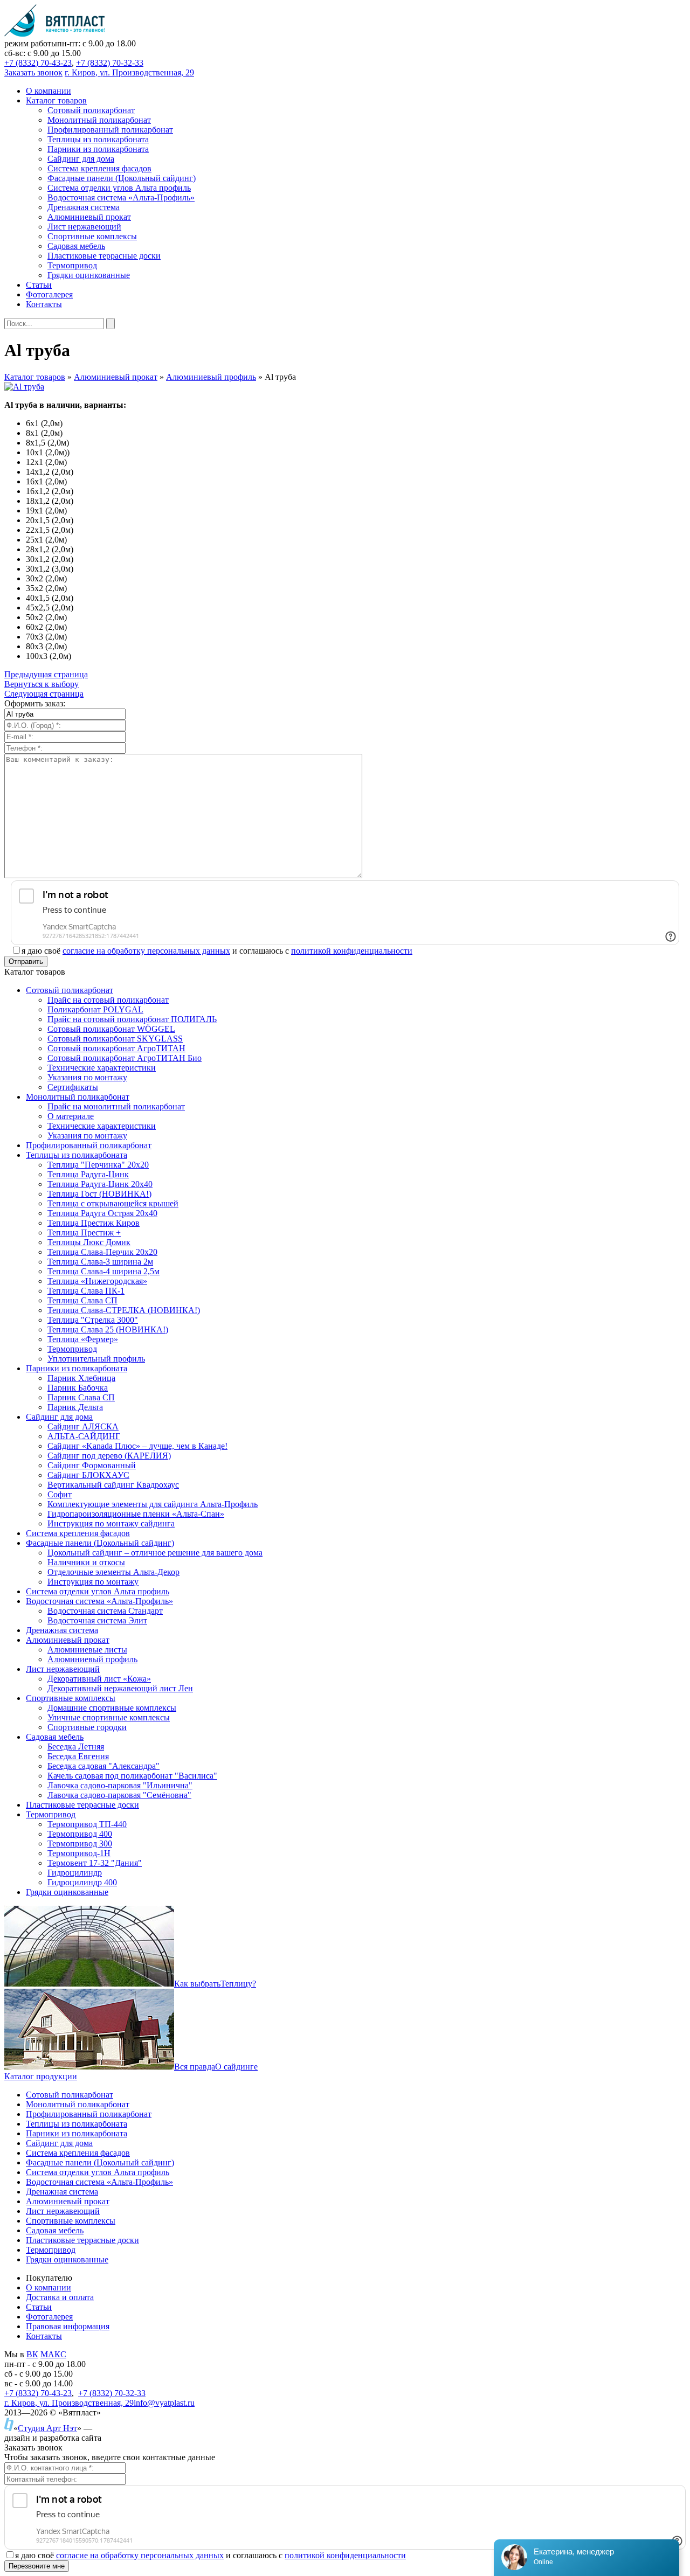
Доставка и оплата (60, 2297)
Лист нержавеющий (63, 2211)
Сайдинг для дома (59, 2143)
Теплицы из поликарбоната (77, 2124)
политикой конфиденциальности (352, 951)
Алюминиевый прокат (116, 377)
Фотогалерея (49, 2317)
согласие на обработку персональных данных (146, 951)
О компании (49, 2287)
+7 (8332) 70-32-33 (110, 63)
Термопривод (51, 2250)
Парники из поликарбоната (77, 2133)
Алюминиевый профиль (211, 377)
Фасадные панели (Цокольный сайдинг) (100, 2162)
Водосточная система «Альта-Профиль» (99, 2182)
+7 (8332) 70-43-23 (38, 63)
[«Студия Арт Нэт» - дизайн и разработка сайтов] (9, 2428)
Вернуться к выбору (42, 684)
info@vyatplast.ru (164, 2403)
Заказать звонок (33, 72)
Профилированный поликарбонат (89, 2114)
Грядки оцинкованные (67, 2259)
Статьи (39, 2307)
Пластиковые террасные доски (82, 2240)
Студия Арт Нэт (47, 2428)
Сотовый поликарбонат (70, 2095)
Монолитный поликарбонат (78, 2104)
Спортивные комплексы (71, 2221)
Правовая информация (68, 2326)
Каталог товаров (35, 377)
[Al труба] (24, 387)
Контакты (44, 2336)
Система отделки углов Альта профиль (98, 2172)
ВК (32, 2354)
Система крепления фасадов (78, 2153)
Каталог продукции (41, 2076)
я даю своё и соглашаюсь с (217, 951)
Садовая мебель (55, 2230)
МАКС (53, 2354)
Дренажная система (62, 2192)
